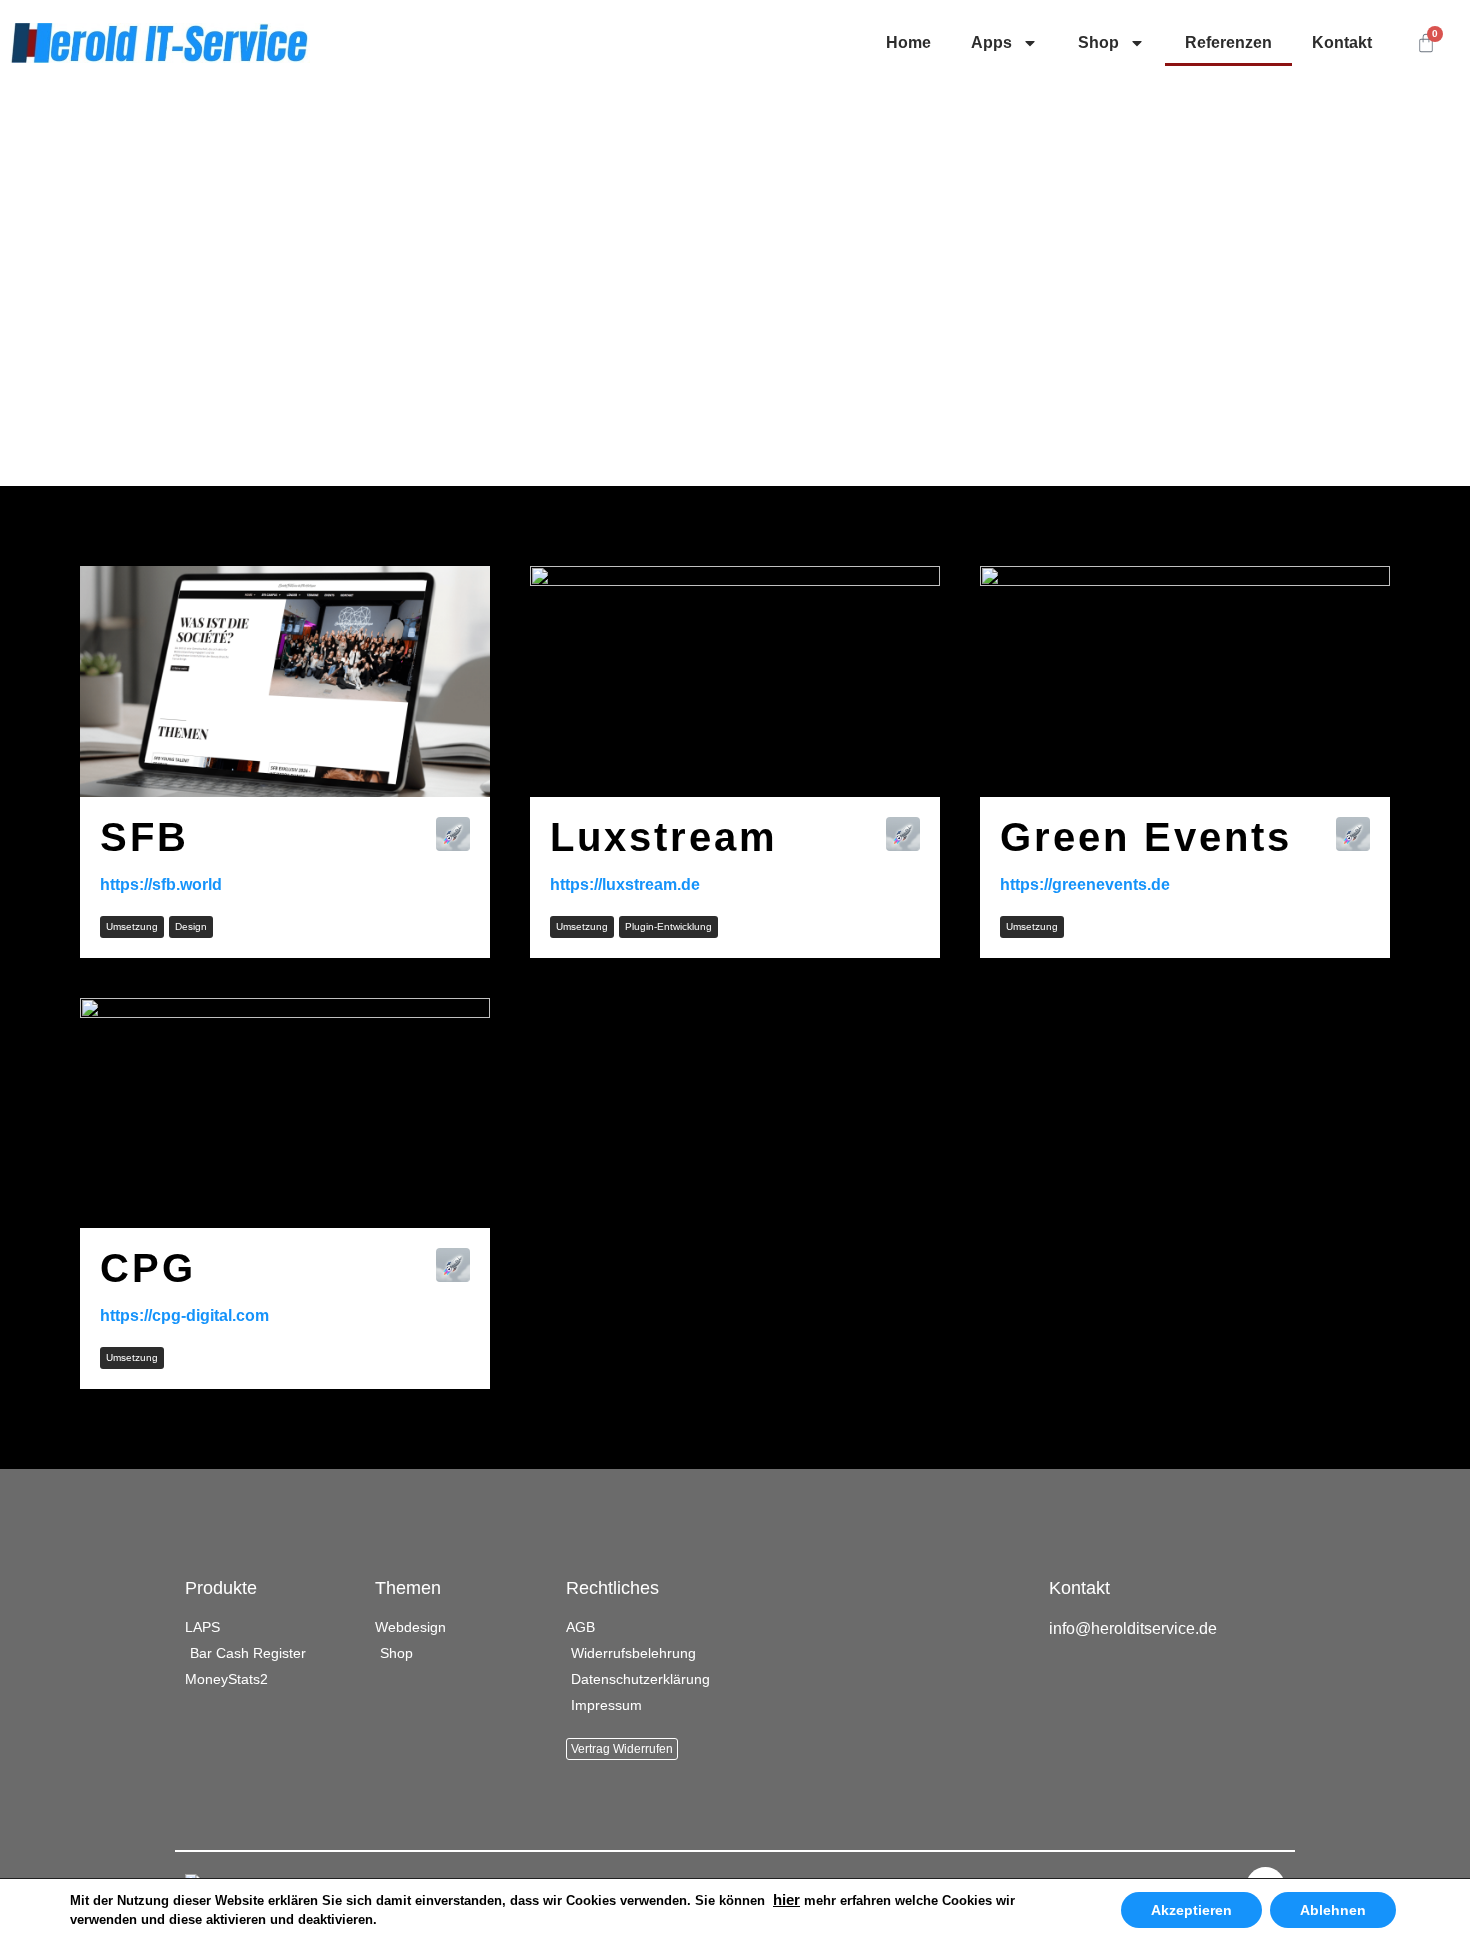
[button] (132, 927)
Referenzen (1228, 42)
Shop (1098, 42)
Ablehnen (1333, 1910)
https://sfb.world (161, 884)
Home (908, 42)
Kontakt (1342, 42)
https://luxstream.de (625, 884)
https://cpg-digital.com (184, 1315)
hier (786, 1900)
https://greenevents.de (1085, 884)
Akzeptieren (1191, 1910)
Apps (991, 42)
